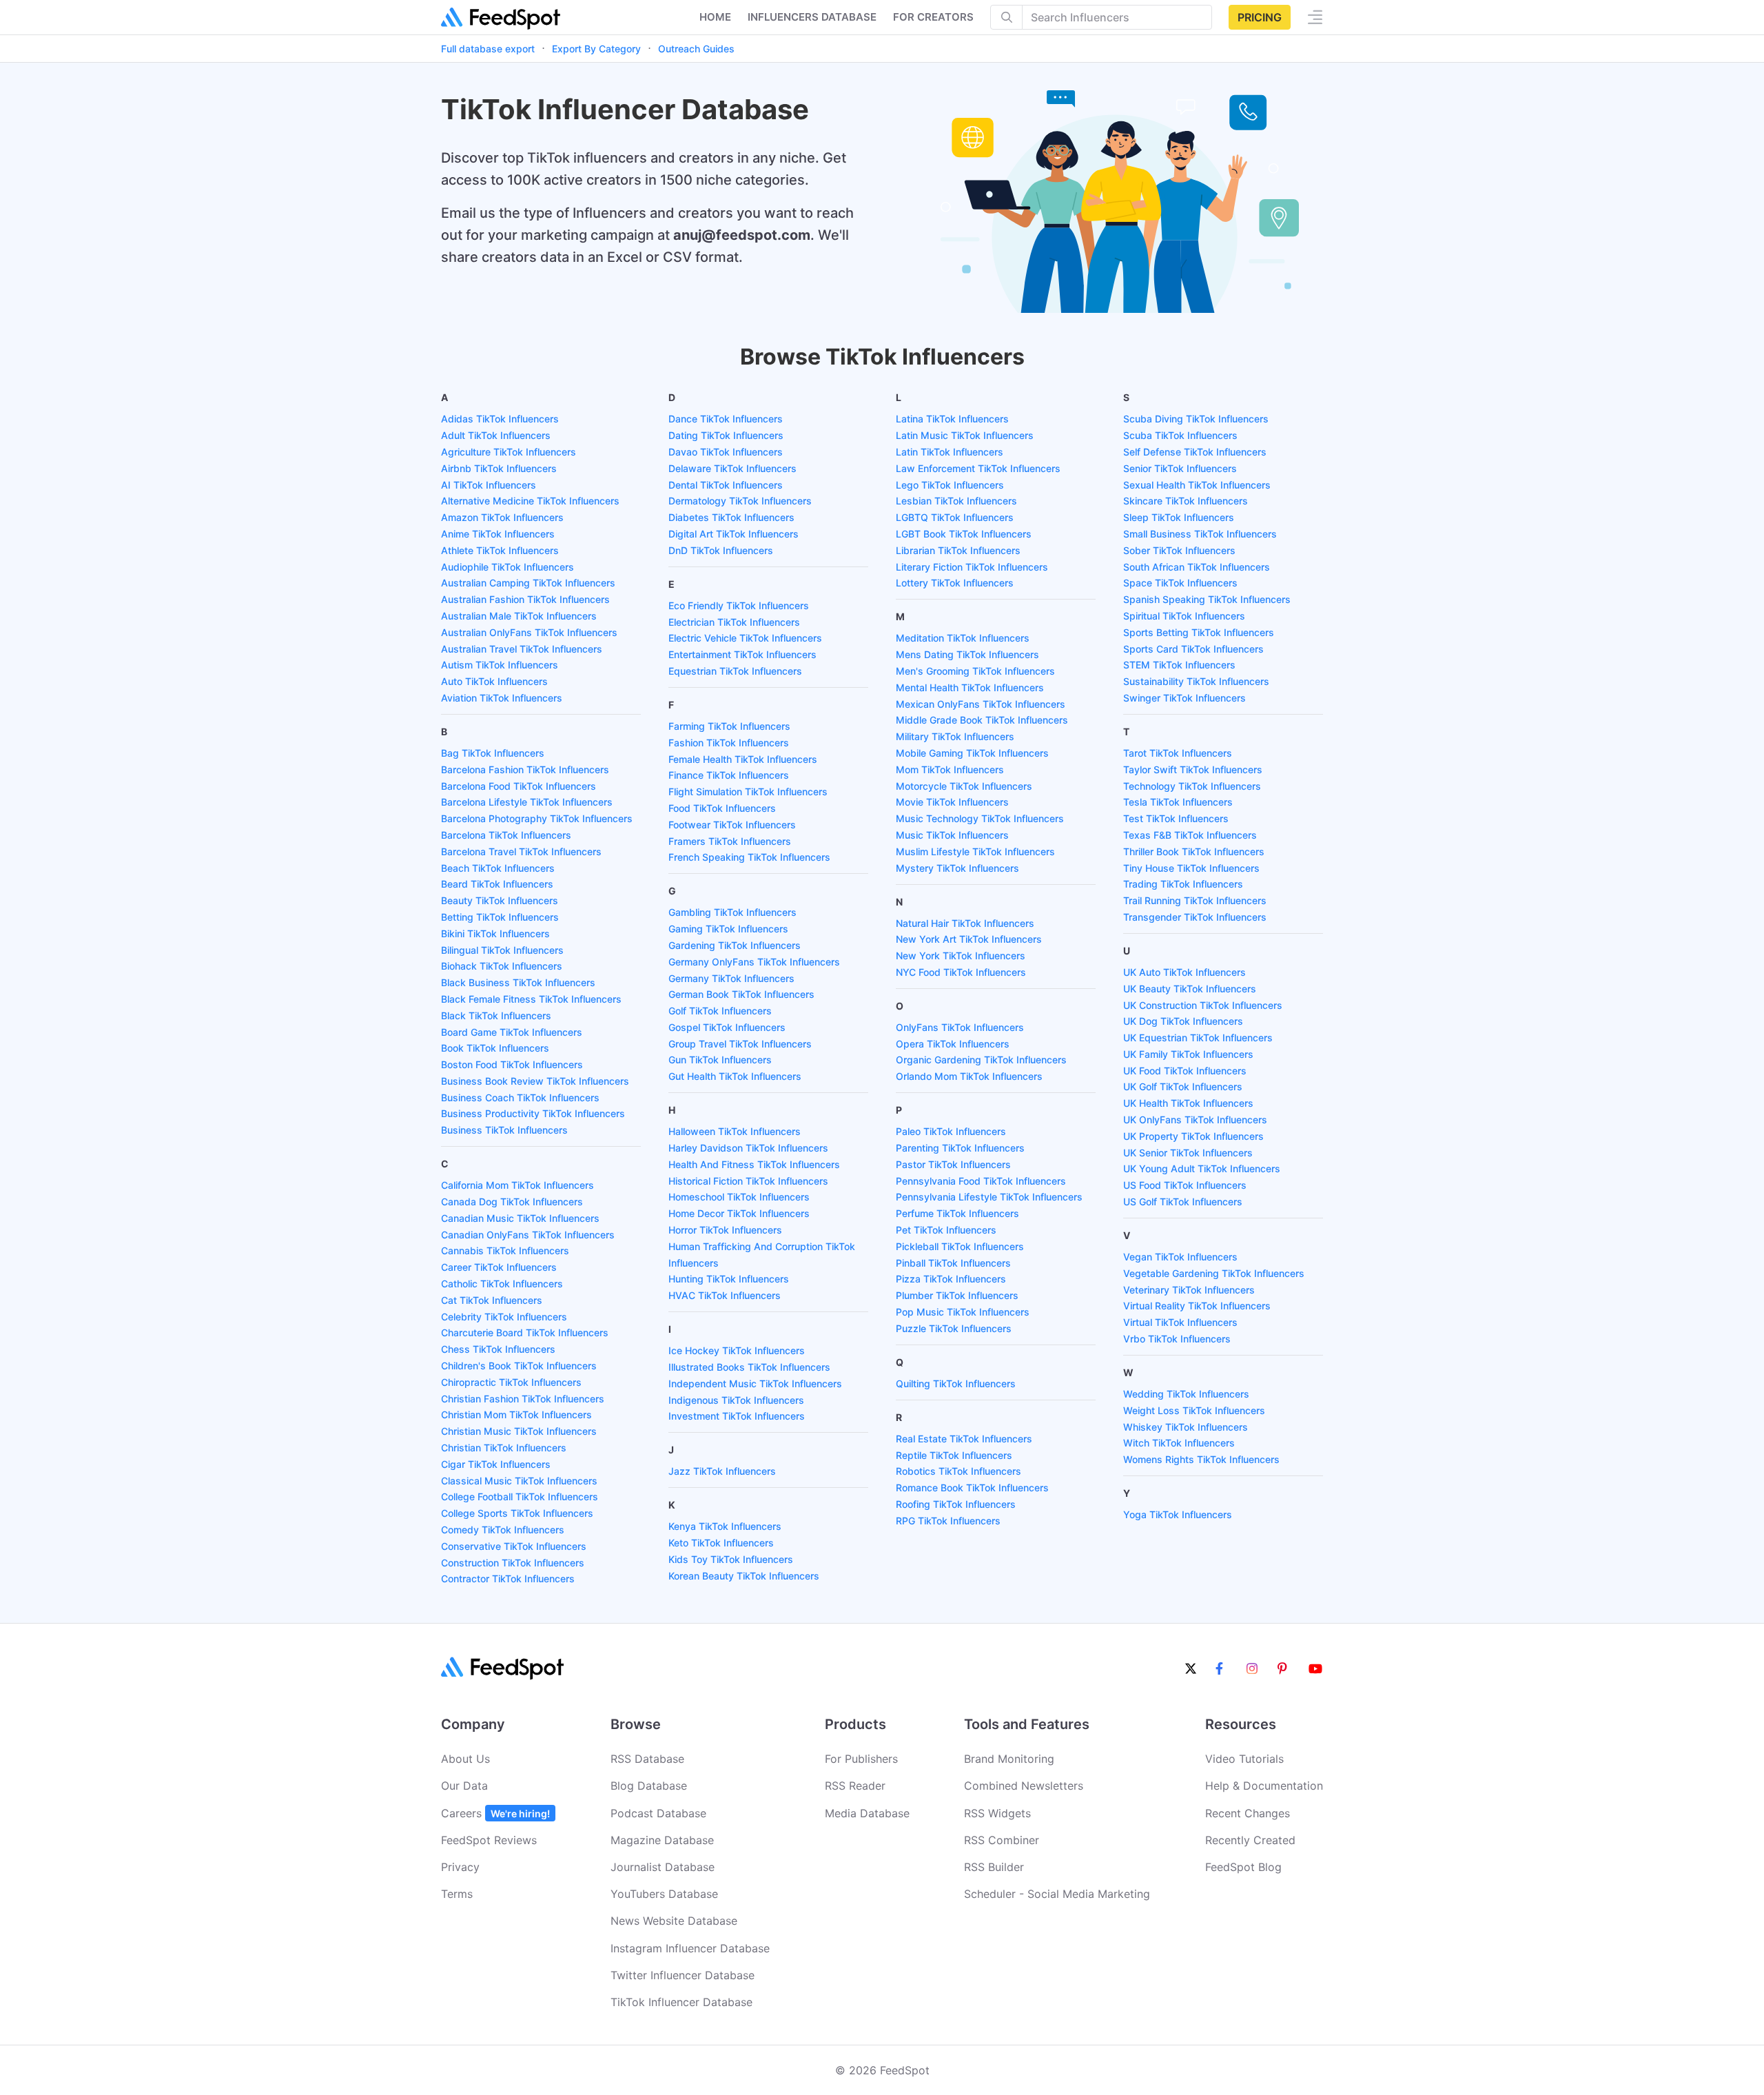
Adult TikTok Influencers (496, 435)
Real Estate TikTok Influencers (964, 1439)
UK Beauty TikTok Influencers (1190, 989)
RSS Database (647, 1759)
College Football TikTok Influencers (520, 1496)
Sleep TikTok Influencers (1179, 517)
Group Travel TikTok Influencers (740, 1044)
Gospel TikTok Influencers (727, 1027)
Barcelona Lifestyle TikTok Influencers (527, 802)
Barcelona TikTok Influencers (506, 835)
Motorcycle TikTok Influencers (964, 786)
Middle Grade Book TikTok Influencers (982, 720)
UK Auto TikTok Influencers (1184, 972)
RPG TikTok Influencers (948, 1521)
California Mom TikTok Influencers (517, 1185)
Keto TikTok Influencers (721, 1543)
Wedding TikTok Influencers (1186, 1394)
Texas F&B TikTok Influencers (1190, 835)
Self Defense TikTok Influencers (1195, 452)
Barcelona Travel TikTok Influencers (521, 851)
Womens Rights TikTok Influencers (1201, 1459)
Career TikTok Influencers (499, 1267)
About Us (465, 1759)
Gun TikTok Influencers (720, 1060)
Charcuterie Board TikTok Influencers (525, 1332)
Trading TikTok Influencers (1183, 884)
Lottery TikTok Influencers (955, 583)
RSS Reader (855, 1786)
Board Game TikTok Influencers (512, 1032)
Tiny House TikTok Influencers (1191, 868)
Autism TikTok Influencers (500, 665)
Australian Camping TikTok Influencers (528, 583)
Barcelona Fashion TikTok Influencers (525, 769)
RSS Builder (994, 1867)
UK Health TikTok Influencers (1188, 1103)
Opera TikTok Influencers (953, 1044)
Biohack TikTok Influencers (502, 966)
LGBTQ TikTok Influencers (955, 517)
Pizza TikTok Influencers (951, 1279)
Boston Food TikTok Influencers (512, 1064)
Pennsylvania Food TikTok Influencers (981, 1181)
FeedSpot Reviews (489, 1840)
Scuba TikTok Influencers (1180, 435)
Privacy (460, 1867)
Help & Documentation (1264, 1786)
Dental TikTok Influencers (726, 485)
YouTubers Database (664, 1894)
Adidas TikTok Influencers (500, 419)
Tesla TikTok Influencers (1178, 802)
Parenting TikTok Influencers (960, 1148)
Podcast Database (658, 1813)
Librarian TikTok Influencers (958, 550)
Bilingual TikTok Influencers (502, 950)
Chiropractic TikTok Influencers (511, 1382)
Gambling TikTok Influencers (732, 912)
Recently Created (1250, 1840)
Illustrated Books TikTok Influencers (749, 1367)
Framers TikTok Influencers (730, 841)
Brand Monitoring (1009, 1759)
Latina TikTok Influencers (952, 419)
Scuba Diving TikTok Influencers (1196, 419)
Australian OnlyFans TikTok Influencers (529, 632)
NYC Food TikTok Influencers (961, 972)
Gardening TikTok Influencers (735, 945)
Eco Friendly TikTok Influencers (739, 605)
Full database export (488, 49)
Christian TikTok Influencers (504, 1448)
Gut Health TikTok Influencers (735, 1076)
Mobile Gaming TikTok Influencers (972, 753)
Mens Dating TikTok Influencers (967, 654)
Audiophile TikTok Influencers (507, 567)
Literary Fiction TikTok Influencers (972, 567)
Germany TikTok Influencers (731, 978)
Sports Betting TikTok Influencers (1199, 632)
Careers (495, 1813)
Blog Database (649, 1786)
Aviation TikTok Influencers (502, 698)
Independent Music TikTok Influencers (755, 1383)
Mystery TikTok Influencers (957, 868)
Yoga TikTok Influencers (1178, 1514)
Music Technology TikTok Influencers (980, 818)
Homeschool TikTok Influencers (739, 1197)
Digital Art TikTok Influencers (734, 534)
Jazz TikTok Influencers (722, 1471)
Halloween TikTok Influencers (735, 1131)
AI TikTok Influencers (489, 485)
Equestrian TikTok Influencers (735, 671)
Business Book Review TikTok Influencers (535, 1081)
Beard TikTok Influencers (497, 884)
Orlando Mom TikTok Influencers (969, 1076)
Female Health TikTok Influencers (743, 759)
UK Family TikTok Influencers (1188, 1054)
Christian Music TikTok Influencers (519, 1431)
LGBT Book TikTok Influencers (964, 534)
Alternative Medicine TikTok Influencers (530, 501)
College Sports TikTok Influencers (517, 1513)
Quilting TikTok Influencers (956, 1383)
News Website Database (674, 1921)
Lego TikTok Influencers (950, 485)
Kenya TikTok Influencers (725, 1526)
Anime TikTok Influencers (498, 534)
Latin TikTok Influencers (950, 452)
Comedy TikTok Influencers (503, 1530)
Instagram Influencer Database (690, 1948)
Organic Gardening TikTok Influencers (981, 1060)
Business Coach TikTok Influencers (520, 1097)
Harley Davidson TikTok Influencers (748, 1148)
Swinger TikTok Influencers (1184, 698)
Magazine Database (662, 1840)
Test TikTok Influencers (1176, 818)
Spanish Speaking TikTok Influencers (1207, 599)
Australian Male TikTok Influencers (519, 616)
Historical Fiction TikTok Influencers (748, 1181)
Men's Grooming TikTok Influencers (975, 671)
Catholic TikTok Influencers (502, 1284)
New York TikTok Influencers (961, 955)
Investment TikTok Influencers (737, 1416)
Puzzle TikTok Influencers (954, 1328)
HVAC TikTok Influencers (725, 1295)
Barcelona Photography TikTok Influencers (537, 818)
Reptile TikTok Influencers (954, 1455)
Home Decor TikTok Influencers (739, 1213)
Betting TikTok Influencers (500, 917)
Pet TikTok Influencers (946, 1230)
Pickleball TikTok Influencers (960, 1246)
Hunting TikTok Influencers (729, 1279)
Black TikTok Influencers (496, 1015)
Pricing (1260, 17)
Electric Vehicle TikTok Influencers (745, 638)
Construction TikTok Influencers (513, 1563)
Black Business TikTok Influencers (518, 982)
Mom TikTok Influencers (950, 769)
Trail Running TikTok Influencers (1195, 900)
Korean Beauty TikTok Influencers (744, 1576)
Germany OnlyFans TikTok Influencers (754, 962)
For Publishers (861, 1759)
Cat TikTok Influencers (492, 1300)
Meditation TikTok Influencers (963, 638)
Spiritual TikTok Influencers (1184, 616)
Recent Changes (1248, 1813)
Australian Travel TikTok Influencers (522, 649)
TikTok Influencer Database (681, 2002)
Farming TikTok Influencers (729, 726)
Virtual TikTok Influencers (1180, 1322)
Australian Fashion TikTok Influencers (525, 599)
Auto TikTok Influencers (494, 681)
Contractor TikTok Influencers (508, 1578)
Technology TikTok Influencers (1192, 786)
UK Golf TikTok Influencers (1183, 1086)
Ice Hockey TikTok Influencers (737, 1350)
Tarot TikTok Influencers (1178, 753)
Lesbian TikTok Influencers (956, 501)
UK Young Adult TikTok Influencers (1202, 1168)
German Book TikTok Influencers (741, 994)
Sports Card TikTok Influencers (1193, 649)
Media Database (867, 1813)
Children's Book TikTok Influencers (519, 1366)
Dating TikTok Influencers (726, 435)
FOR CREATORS (933, 17)
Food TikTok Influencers (722, 808)
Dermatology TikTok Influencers (740, 501)
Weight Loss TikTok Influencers (1194, 1410)
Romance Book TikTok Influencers (972, 1488)
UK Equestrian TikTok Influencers (1198, 1038)
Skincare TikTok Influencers (1186, 501)
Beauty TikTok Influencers (500, 900)
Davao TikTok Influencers (726, 452)
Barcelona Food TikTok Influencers (519, 786)
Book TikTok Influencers (495, 1048)
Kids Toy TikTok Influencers (731, 1559)
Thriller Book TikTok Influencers (1194, 851)
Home (715, 17)
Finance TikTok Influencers (729, 775)
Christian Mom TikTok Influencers (516, 1414)
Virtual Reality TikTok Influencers (1197, 1306)
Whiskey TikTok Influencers (1186, 1427)
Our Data (464, 1786)
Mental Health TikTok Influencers (970, 687)
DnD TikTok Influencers (721, 550)
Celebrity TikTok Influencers (504, 1317)
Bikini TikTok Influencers (495, 933)
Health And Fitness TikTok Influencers (754, 1164)
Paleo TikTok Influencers (951, 1131)
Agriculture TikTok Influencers (509, 452)
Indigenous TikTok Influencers (736, 1400)
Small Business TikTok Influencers (1200, 534)
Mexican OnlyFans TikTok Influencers (981, 704)
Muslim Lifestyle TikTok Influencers (975, 851)
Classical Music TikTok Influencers (519, 1481)
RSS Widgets (997, 1813)
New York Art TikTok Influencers (969, 939)
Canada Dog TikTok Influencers (512, 1202)
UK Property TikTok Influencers (1193, 1136)
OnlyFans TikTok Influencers (960, 1027)
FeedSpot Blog (1243, 1867)
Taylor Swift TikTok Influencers (1193, 769)
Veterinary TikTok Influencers (1189, 1290)
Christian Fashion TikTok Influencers (523, 1399)
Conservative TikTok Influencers (514, 1546)
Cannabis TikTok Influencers (505, 1250)
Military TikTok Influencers (955, 736)
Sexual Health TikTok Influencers (1197, 485)
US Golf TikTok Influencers (1183, 1202)
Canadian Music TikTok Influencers (520, 1218)
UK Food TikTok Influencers (1185, 1071)
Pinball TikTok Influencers (953, 1263)
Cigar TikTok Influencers (496, 1464)
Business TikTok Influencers (504, 1130)
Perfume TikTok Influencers (957, 1213)
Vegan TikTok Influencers (1180, 1257)
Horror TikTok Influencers (725, 1230)
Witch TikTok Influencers (1179, 1443)
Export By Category (596, 49)
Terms (457, 1894)
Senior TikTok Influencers (1180, 468)
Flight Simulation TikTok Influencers (748, 791)
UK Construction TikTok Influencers (1203, 1005)
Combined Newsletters (1024, 1786)
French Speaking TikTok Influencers (749, 857)
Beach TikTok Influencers (498, 868)
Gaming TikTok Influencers (728, 929)
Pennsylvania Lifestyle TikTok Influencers (989, 1197)
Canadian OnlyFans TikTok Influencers (528, 1235)
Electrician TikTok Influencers (734, 622)
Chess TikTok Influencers (498, 1349)
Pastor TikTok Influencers (953, 1164)
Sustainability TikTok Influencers (1196, 681)
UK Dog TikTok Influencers (1183, 1021)
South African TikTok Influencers (1197, 567)
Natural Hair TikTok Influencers (965, 923)
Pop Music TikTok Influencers (963, 1312)
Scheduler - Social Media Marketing (1057, 1894)
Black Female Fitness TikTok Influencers (531, 999)
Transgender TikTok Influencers (1195, 917)
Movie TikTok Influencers (952, 802)
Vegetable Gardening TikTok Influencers (1214, 1273)
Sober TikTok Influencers (1179, 550)
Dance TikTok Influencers (726, 419)
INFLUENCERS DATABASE (812, 17)
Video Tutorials (1244, 1759)
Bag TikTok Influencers (493, 753)
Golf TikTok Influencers (720, 1011)
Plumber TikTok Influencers (957, 1295)
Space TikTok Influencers (1180, 583)
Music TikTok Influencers (952, 835)
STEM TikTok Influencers (1179, 665)
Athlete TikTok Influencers (500, 550)
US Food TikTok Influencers (1185, 1185)
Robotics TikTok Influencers (958, 1471)
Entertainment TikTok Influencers (742, 654)
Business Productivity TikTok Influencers (533, 1113)
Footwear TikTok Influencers (732, 825)
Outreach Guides (696, 49)
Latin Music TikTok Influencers (965, 435)
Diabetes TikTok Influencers (731, 517)
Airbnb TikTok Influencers (499, 468)
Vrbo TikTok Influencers (1177, 1339)
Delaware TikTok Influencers (732, 468)
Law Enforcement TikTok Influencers (978, 468)
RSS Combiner (1002, 1840)
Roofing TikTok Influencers (956, 1504)
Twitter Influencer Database (683, 1975)
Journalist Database (663, 1867)
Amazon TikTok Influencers (502, 517)
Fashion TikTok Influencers (729, 743)
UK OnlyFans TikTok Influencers (1195, 1120)
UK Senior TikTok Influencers (1188, 1153)
